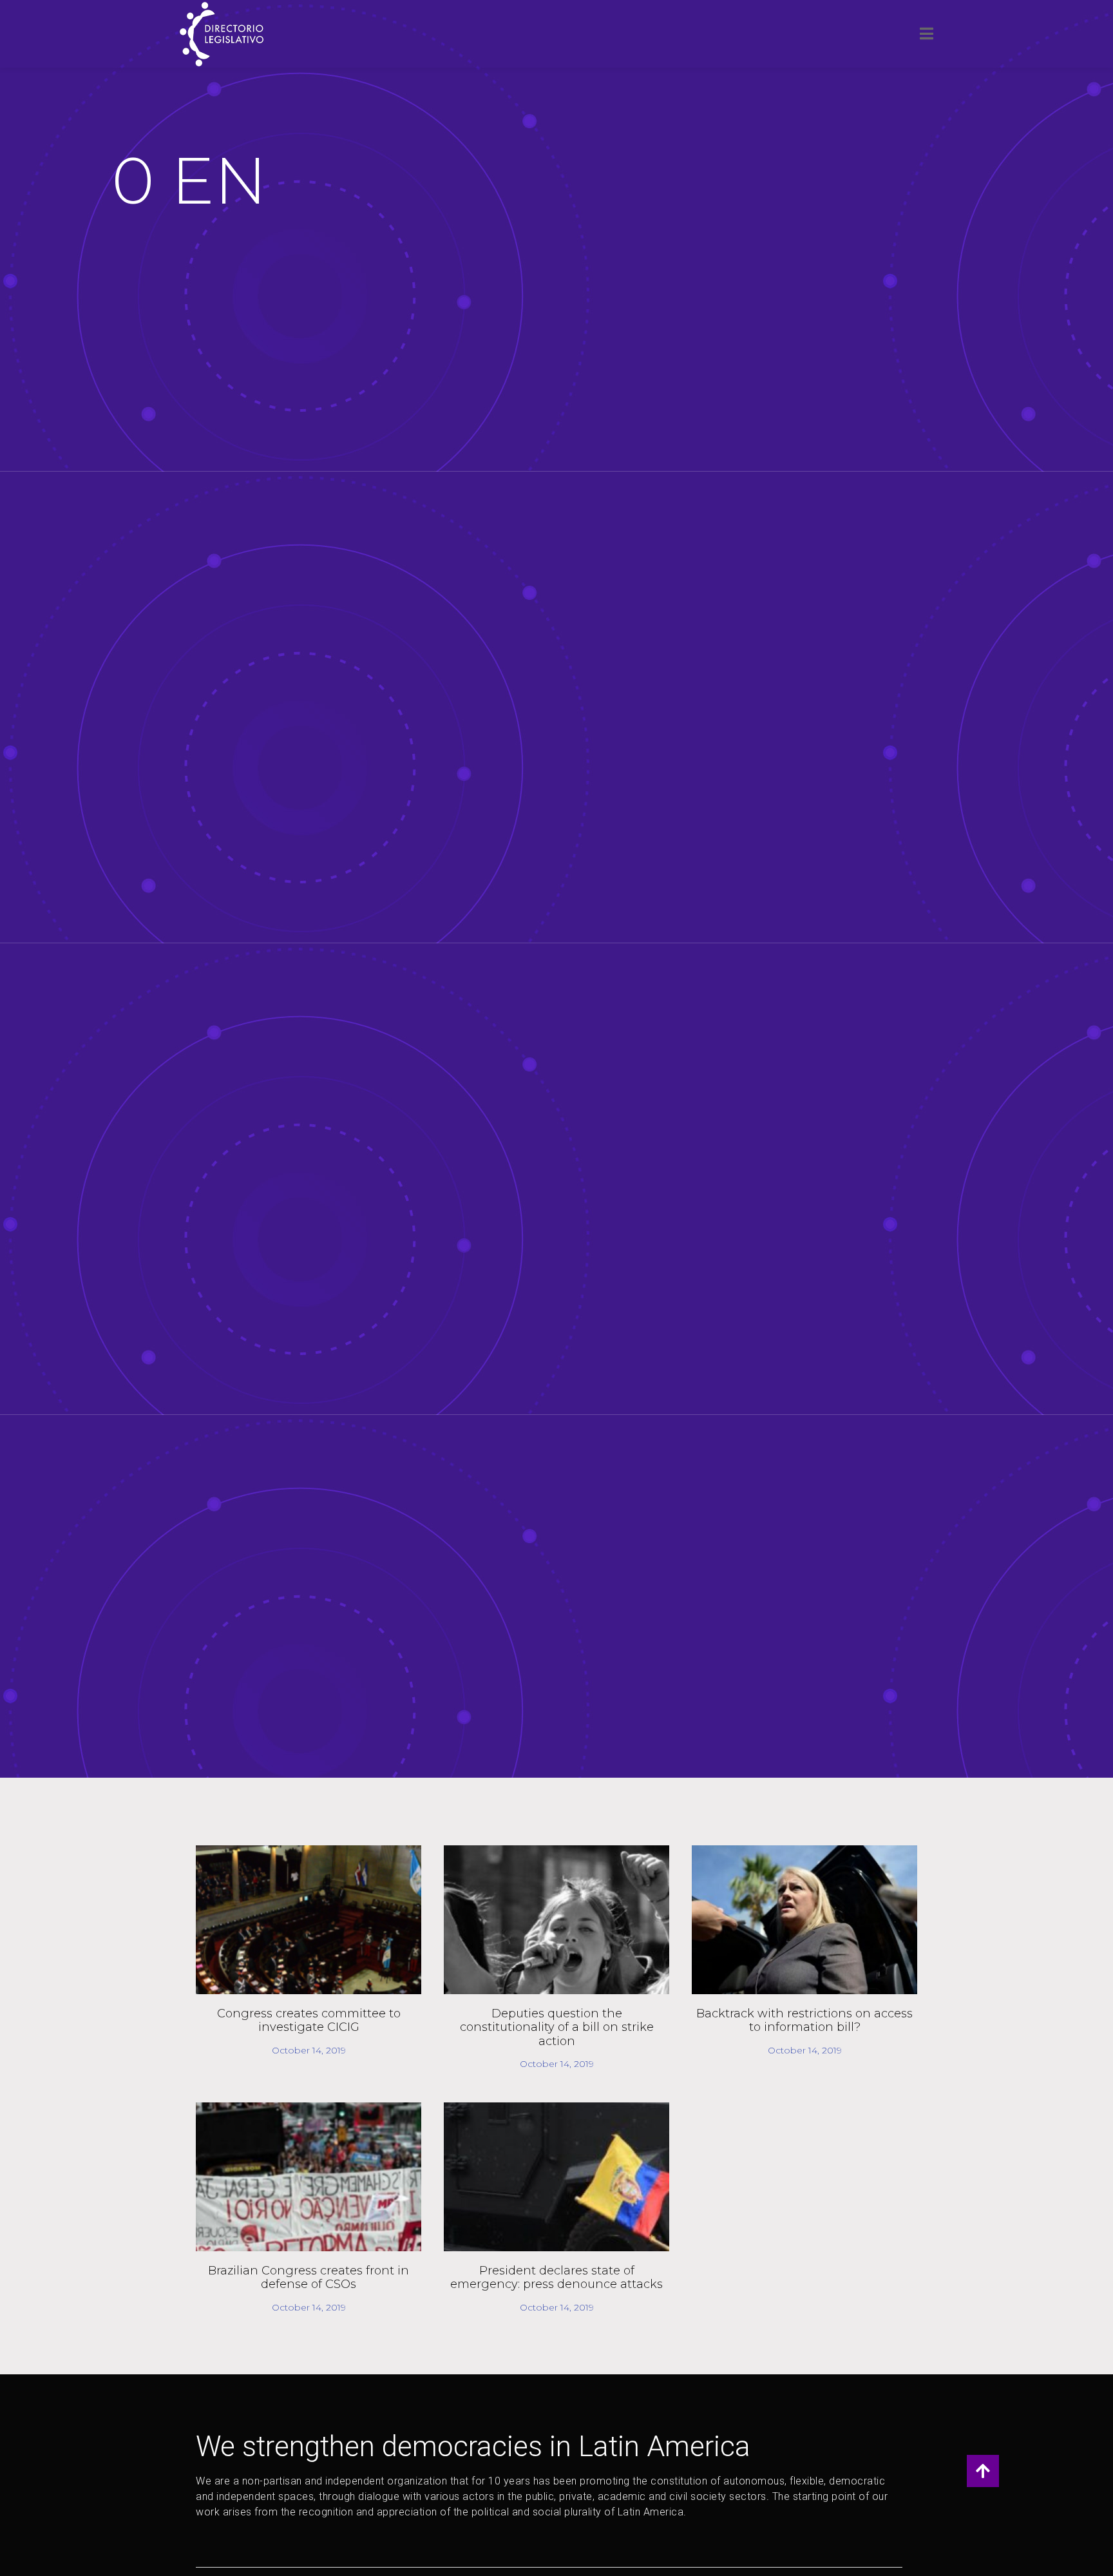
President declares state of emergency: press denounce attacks (556, 2278)
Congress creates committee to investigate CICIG (309, 2021)
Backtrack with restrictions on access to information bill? (804, 2021)
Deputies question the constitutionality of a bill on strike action (557, 2027)
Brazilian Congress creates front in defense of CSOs (309, 2278)
